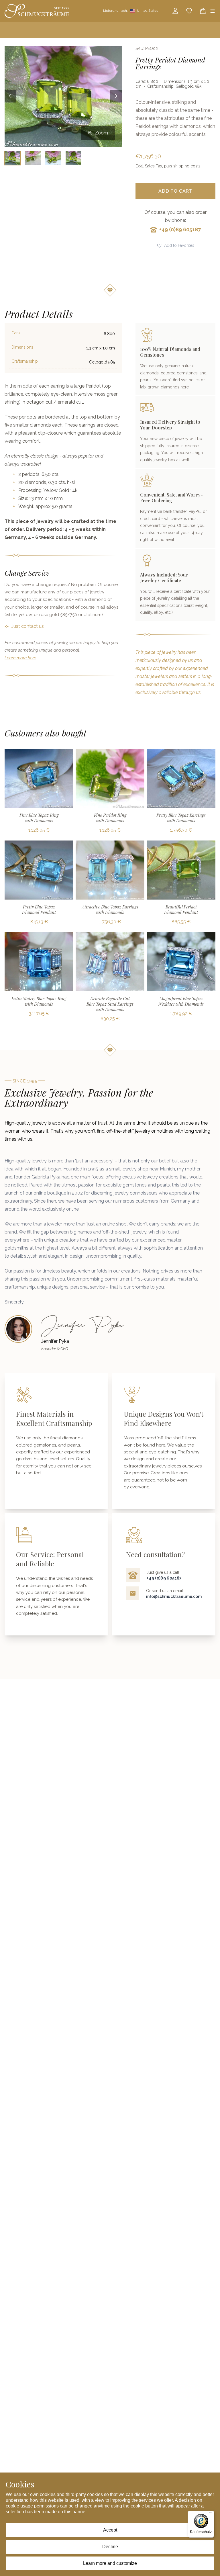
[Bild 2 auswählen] (33, 158)
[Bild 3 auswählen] (53, 158)
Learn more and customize (110, 2563)
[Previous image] (10, 96)
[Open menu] (213, 11)
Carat (16, 333)
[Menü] (211, 2514)
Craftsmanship (25, 361)
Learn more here (20, 658)
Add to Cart (175, 191)
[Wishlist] (189, 11)
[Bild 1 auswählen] (12, 158)
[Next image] (116, 96)
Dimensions (22, 347)
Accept (110, 2530)
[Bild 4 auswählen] (73, 158)
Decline (110, 2547)
